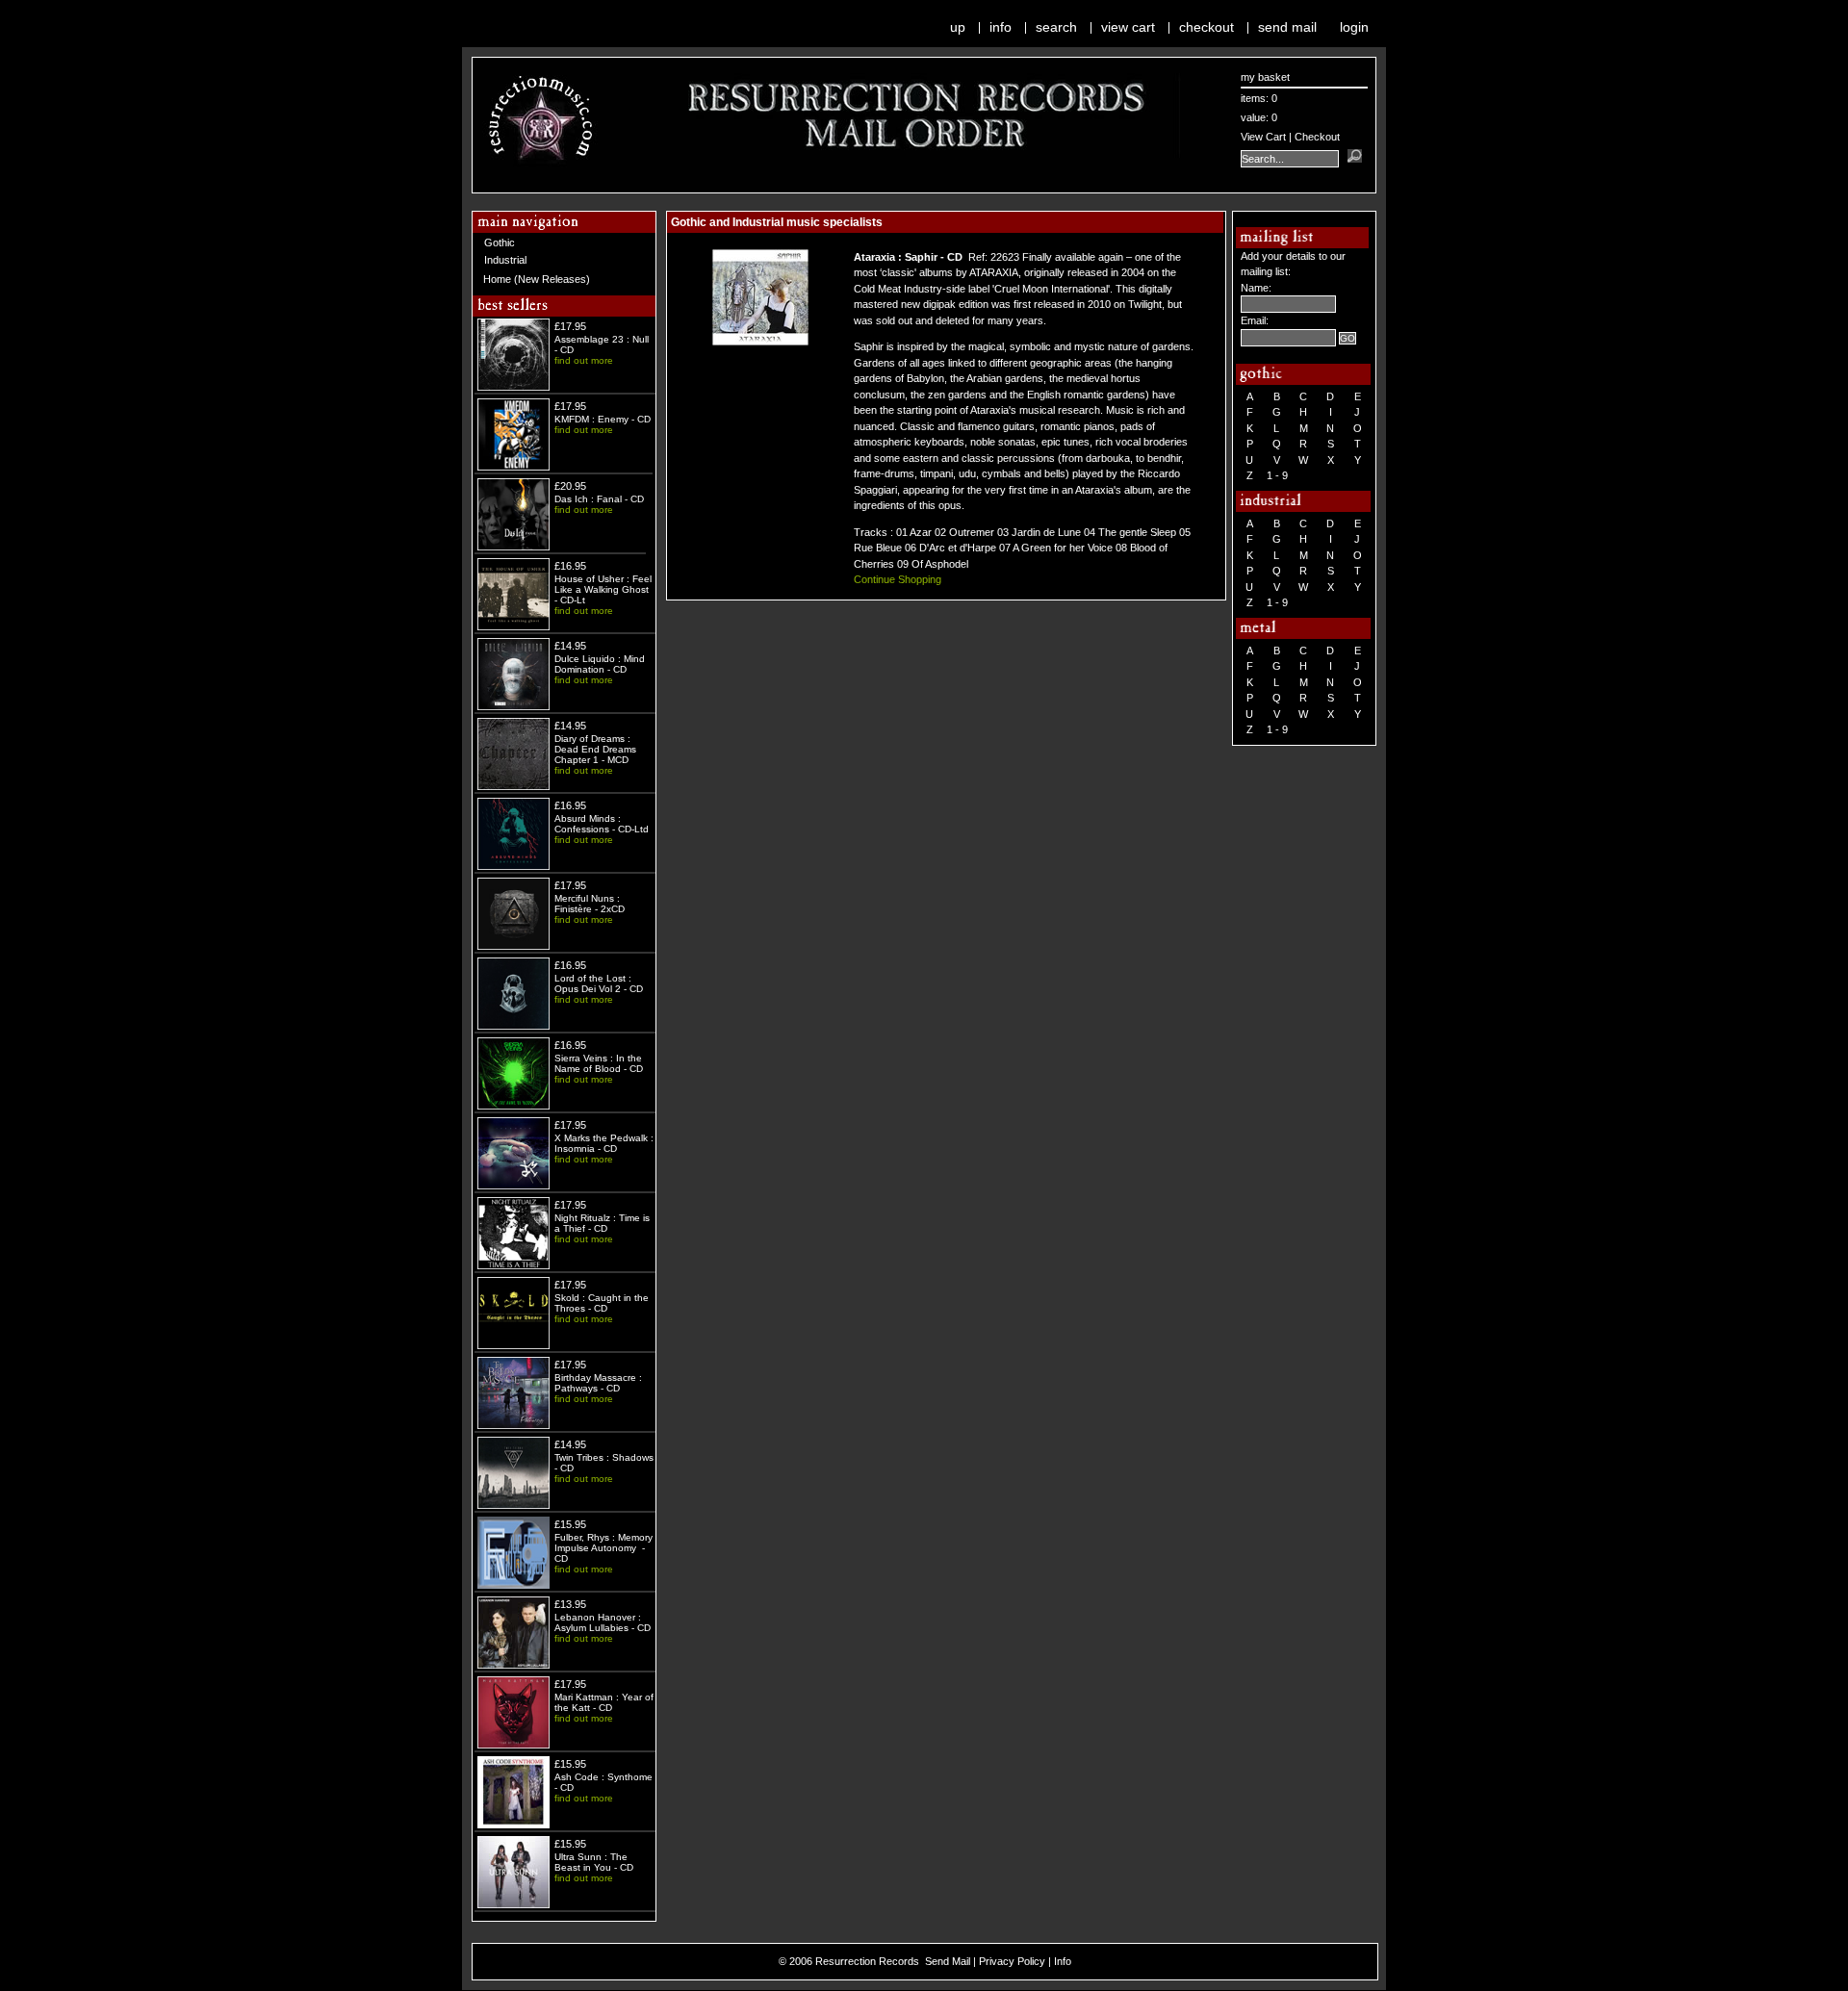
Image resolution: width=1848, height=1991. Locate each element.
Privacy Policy (1012, 1961)
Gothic (500, 242)
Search (1056, 27)
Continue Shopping (898, 579)
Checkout (1206, 27)
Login (1354, 27)
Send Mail (1287, 27)
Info (1001, 27)
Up (958, 27)
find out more (584, 360)
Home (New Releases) (537, 279)
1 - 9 (1277, 475)
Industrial (505, 260)
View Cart (1128, 27)
